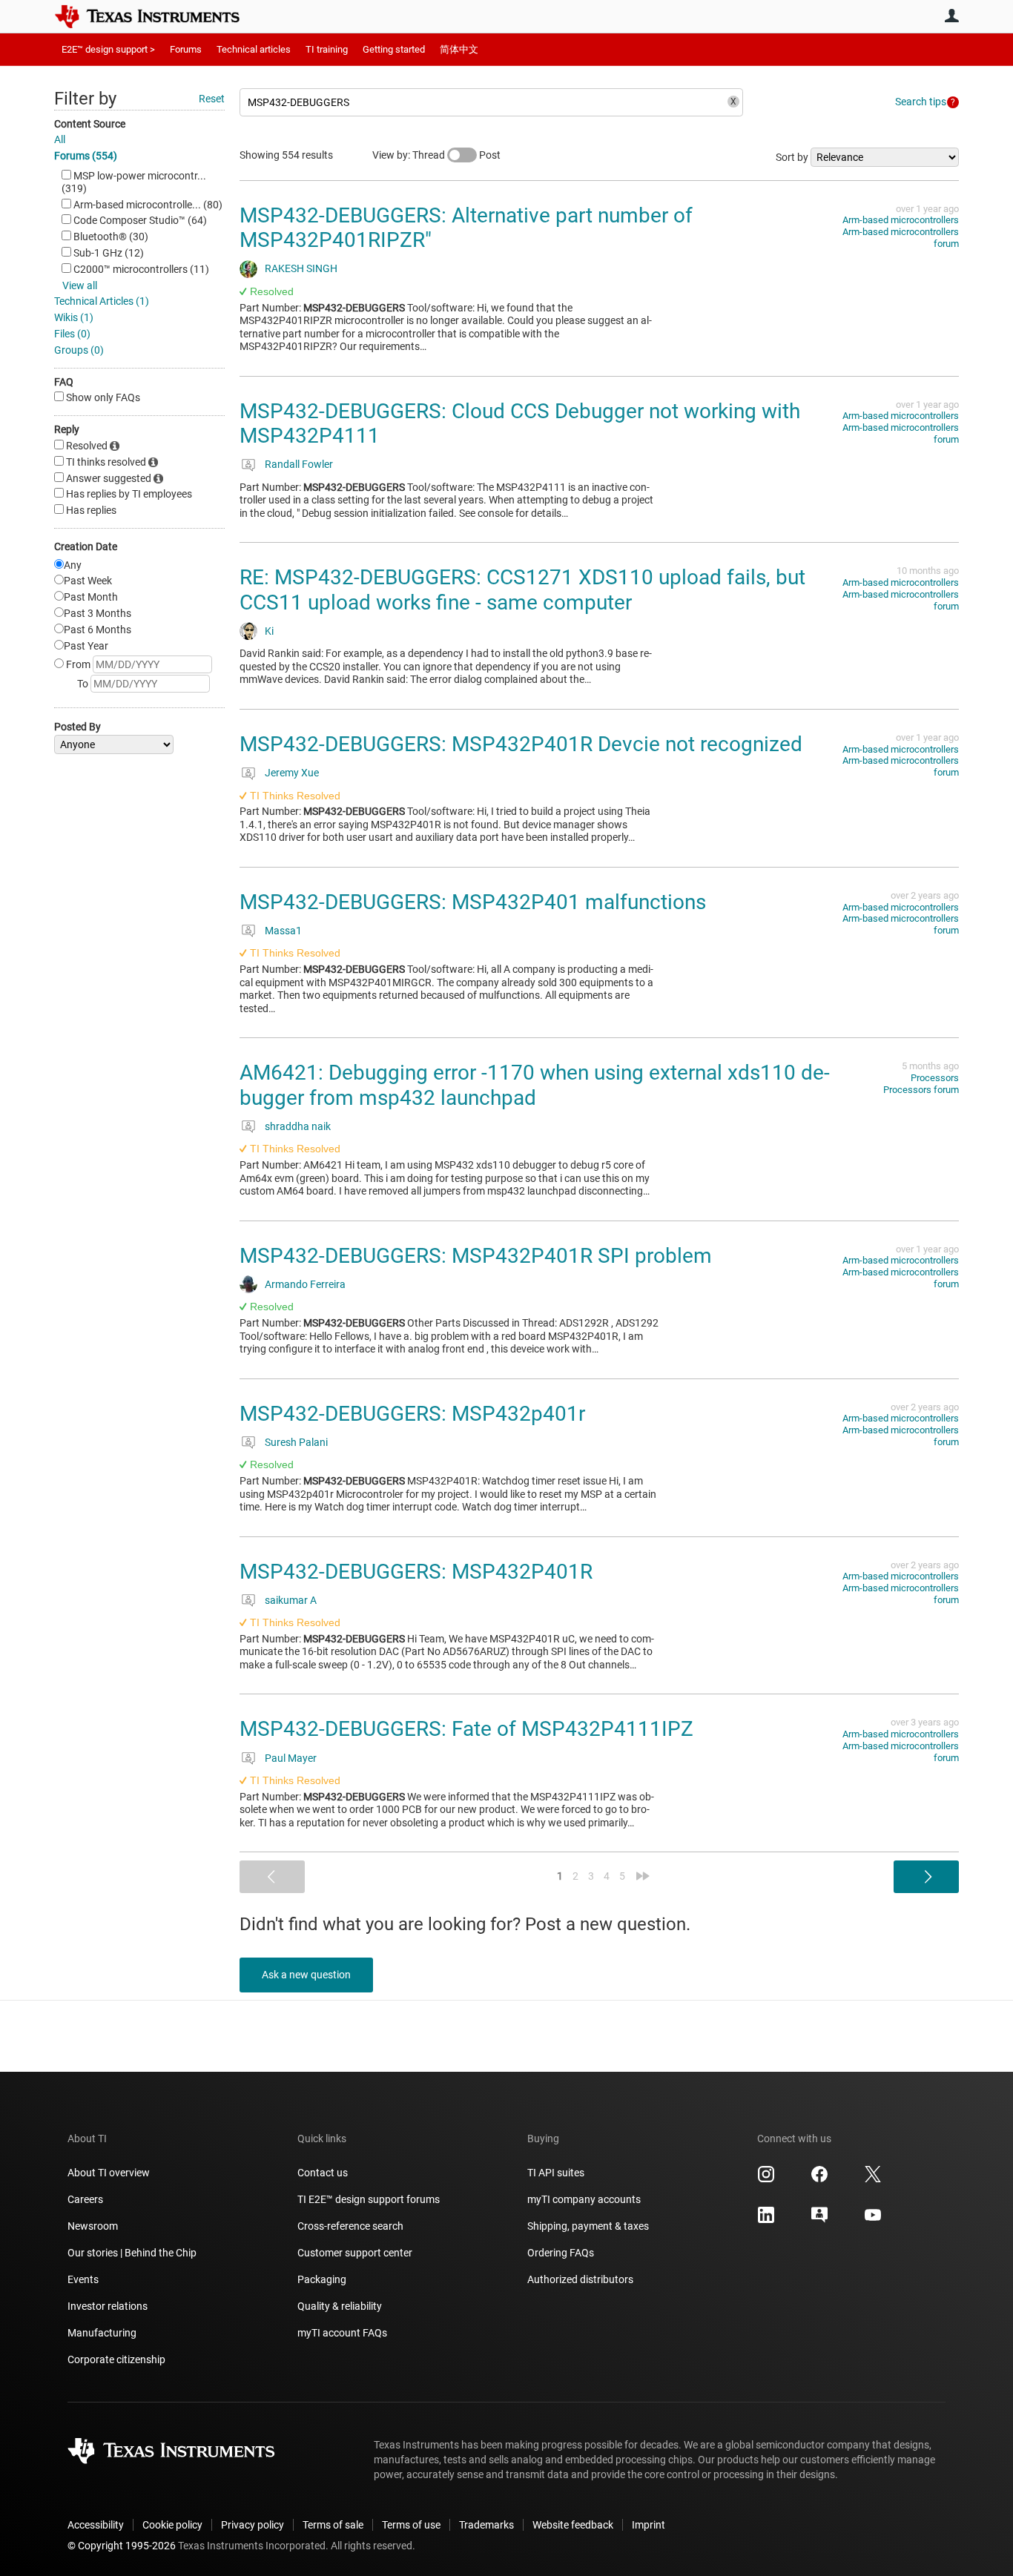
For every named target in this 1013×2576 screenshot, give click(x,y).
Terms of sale (333, 2525)
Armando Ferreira (305, 1284)
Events (83, 2279)
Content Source (90, 124)
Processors (935, 1078)
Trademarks (486, 2525)
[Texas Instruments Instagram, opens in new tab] (766, 2179)
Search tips (921, 102)
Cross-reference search (350, 2226)
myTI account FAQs (342, 2333)
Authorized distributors (580, 2279)
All (60, 139)
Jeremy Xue (292, 773)
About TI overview (109, 2173)
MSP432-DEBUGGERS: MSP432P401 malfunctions (473, 902)
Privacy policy (253, 2525)
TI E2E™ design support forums (369, 2199)
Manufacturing (102, 2333)
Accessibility (96, 2525)
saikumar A (291, 1600)
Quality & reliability (340, 2306)
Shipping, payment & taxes (588, 2226)
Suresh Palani (296, 1442)
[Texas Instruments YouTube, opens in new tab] (873, 2220)
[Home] (158, 16)
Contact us (323, 2173)
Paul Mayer (291, 1758)
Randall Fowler (299, 464)
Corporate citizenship (116, 2359)
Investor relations (108, 2306)
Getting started (394, 49)
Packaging (322, 2279)
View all (80, 285)
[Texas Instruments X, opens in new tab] (873, 2179)
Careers (85, 2199)
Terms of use (411, 2525)
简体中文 (459, 49)
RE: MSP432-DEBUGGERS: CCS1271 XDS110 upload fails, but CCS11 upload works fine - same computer (522, 590)
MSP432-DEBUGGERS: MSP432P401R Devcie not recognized (521, 744)
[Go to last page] (643, 1876)
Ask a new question (306, 1975)
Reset (212, 99)
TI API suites (556, 2173)
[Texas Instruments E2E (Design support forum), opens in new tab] (819, 2220)
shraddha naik (298, 1126)
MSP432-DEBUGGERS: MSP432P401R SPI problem (476, 1256)
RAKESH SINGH (301, 268)
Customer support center (355, 2253)
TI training (327, 49)
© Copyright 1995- (122, 2546)
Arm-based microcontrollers (901, 220)
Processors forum (921, 1090)
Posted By (77, 727)
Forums (186, 49)
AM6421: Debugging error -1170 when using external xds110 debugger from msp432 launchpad (535, 1085)
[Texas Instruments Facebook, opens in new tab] (819, 2179)
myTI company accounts (584, 2199)
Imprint (649, 2525)
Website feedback (573, 2525)
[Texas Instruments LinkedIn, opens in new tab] (766, 2220)
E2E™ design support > (108, 49)
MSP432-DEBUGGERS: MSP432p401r (412, 1414)
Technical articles (254, 49)
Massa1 (283, 931)
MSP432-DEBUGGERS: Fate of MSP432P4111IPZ (466, 1729)
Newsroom (93, 2226)
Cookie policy (172, 2525)
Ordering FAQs (561, 2253)
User (951, 16)
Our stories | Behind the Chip (132, 2253)
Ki (269, 631)
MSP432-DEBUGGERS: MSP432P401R (416, 1572)
